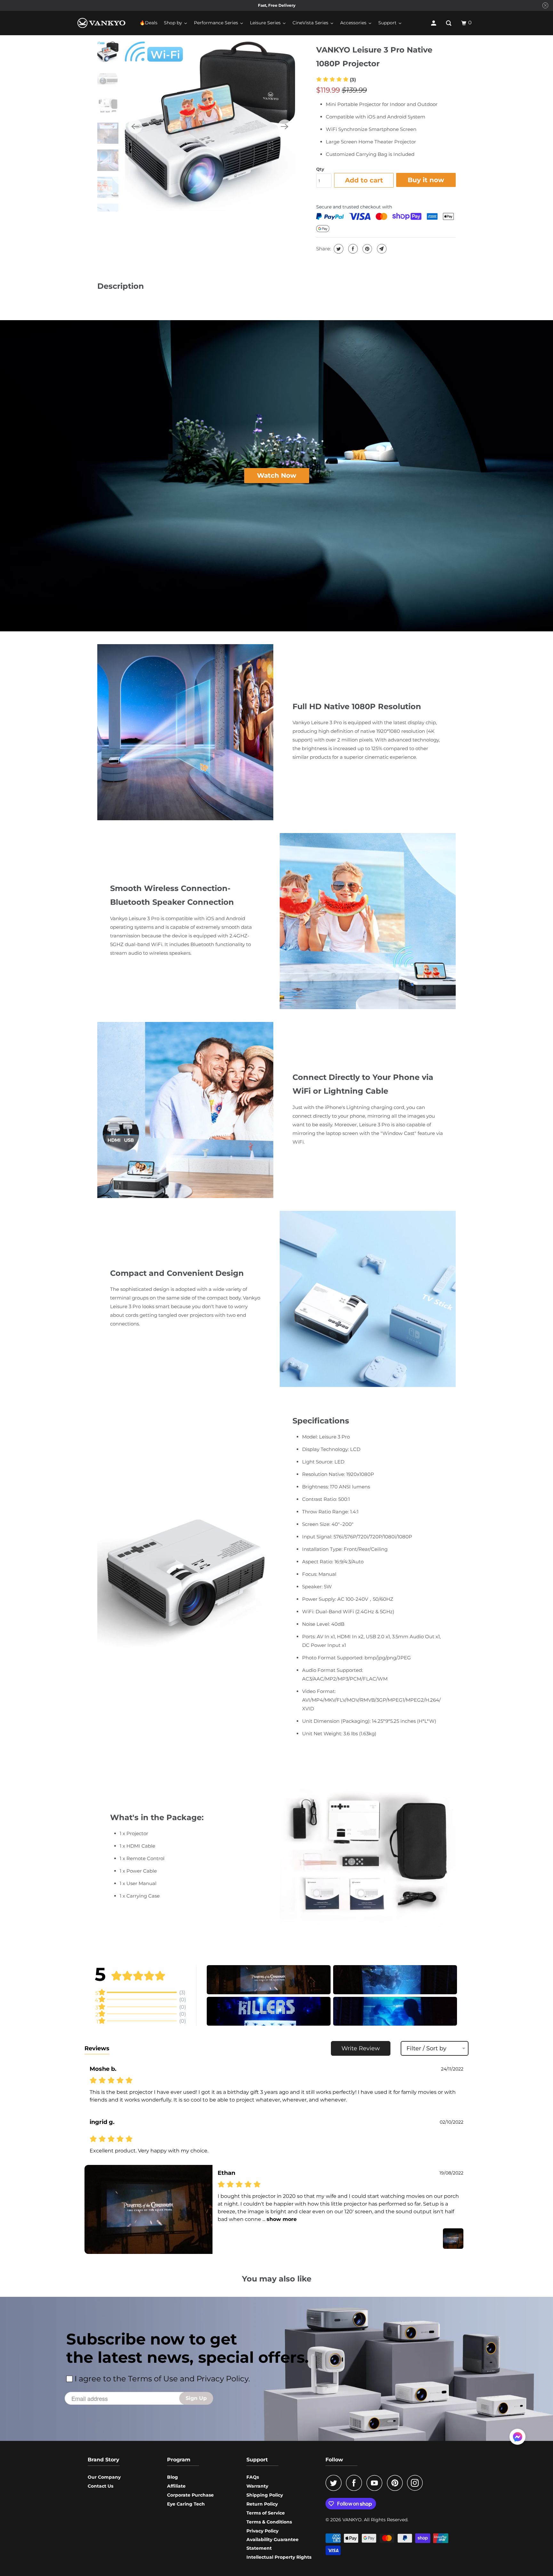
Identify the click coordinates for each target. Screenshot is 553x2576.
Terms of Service (266, 2513)
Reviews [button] (97, 2048)
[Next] (285, 126)
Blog (172, 2477)
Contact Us (100, 2486)
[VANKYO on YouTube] (376, 2483)
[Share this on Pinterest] (367, 249)
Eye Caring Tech (186, 2504)
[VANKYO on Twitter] (335, 2483)
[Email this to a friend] (381, 249)
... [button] (279, 2219)
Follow (334, 2460)
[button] (336, 80)
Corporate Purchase (190, 2495)
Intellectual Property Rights (279, 2557)
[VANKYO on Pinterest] (396, 2483)
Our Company (104, 2477)
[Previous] (135, 126)
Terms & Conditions (269, 2522)
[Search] (449, 23)
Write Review (361, 2048)
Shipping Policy (265, 2495)
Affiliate (176, 2486)
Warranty (257, 2486)
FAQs (253, 2477)
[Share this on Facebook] (352, 249)
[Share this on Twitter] (338, 249)
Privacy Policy (262, 2531)
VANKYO (352, 2520)
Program (179, 2460)
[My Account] (434, 23)
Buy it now (426, 180)
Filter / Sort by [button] (426, 2048)
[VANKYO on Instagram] (417, 2483)
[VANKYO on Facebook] (356, 2483)
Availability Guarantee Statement (272, 2544)
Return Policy (262, 2504)
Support (257, 2460)
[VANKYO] (101, 23)
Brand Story (104, 2460)
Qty (320, 169)
